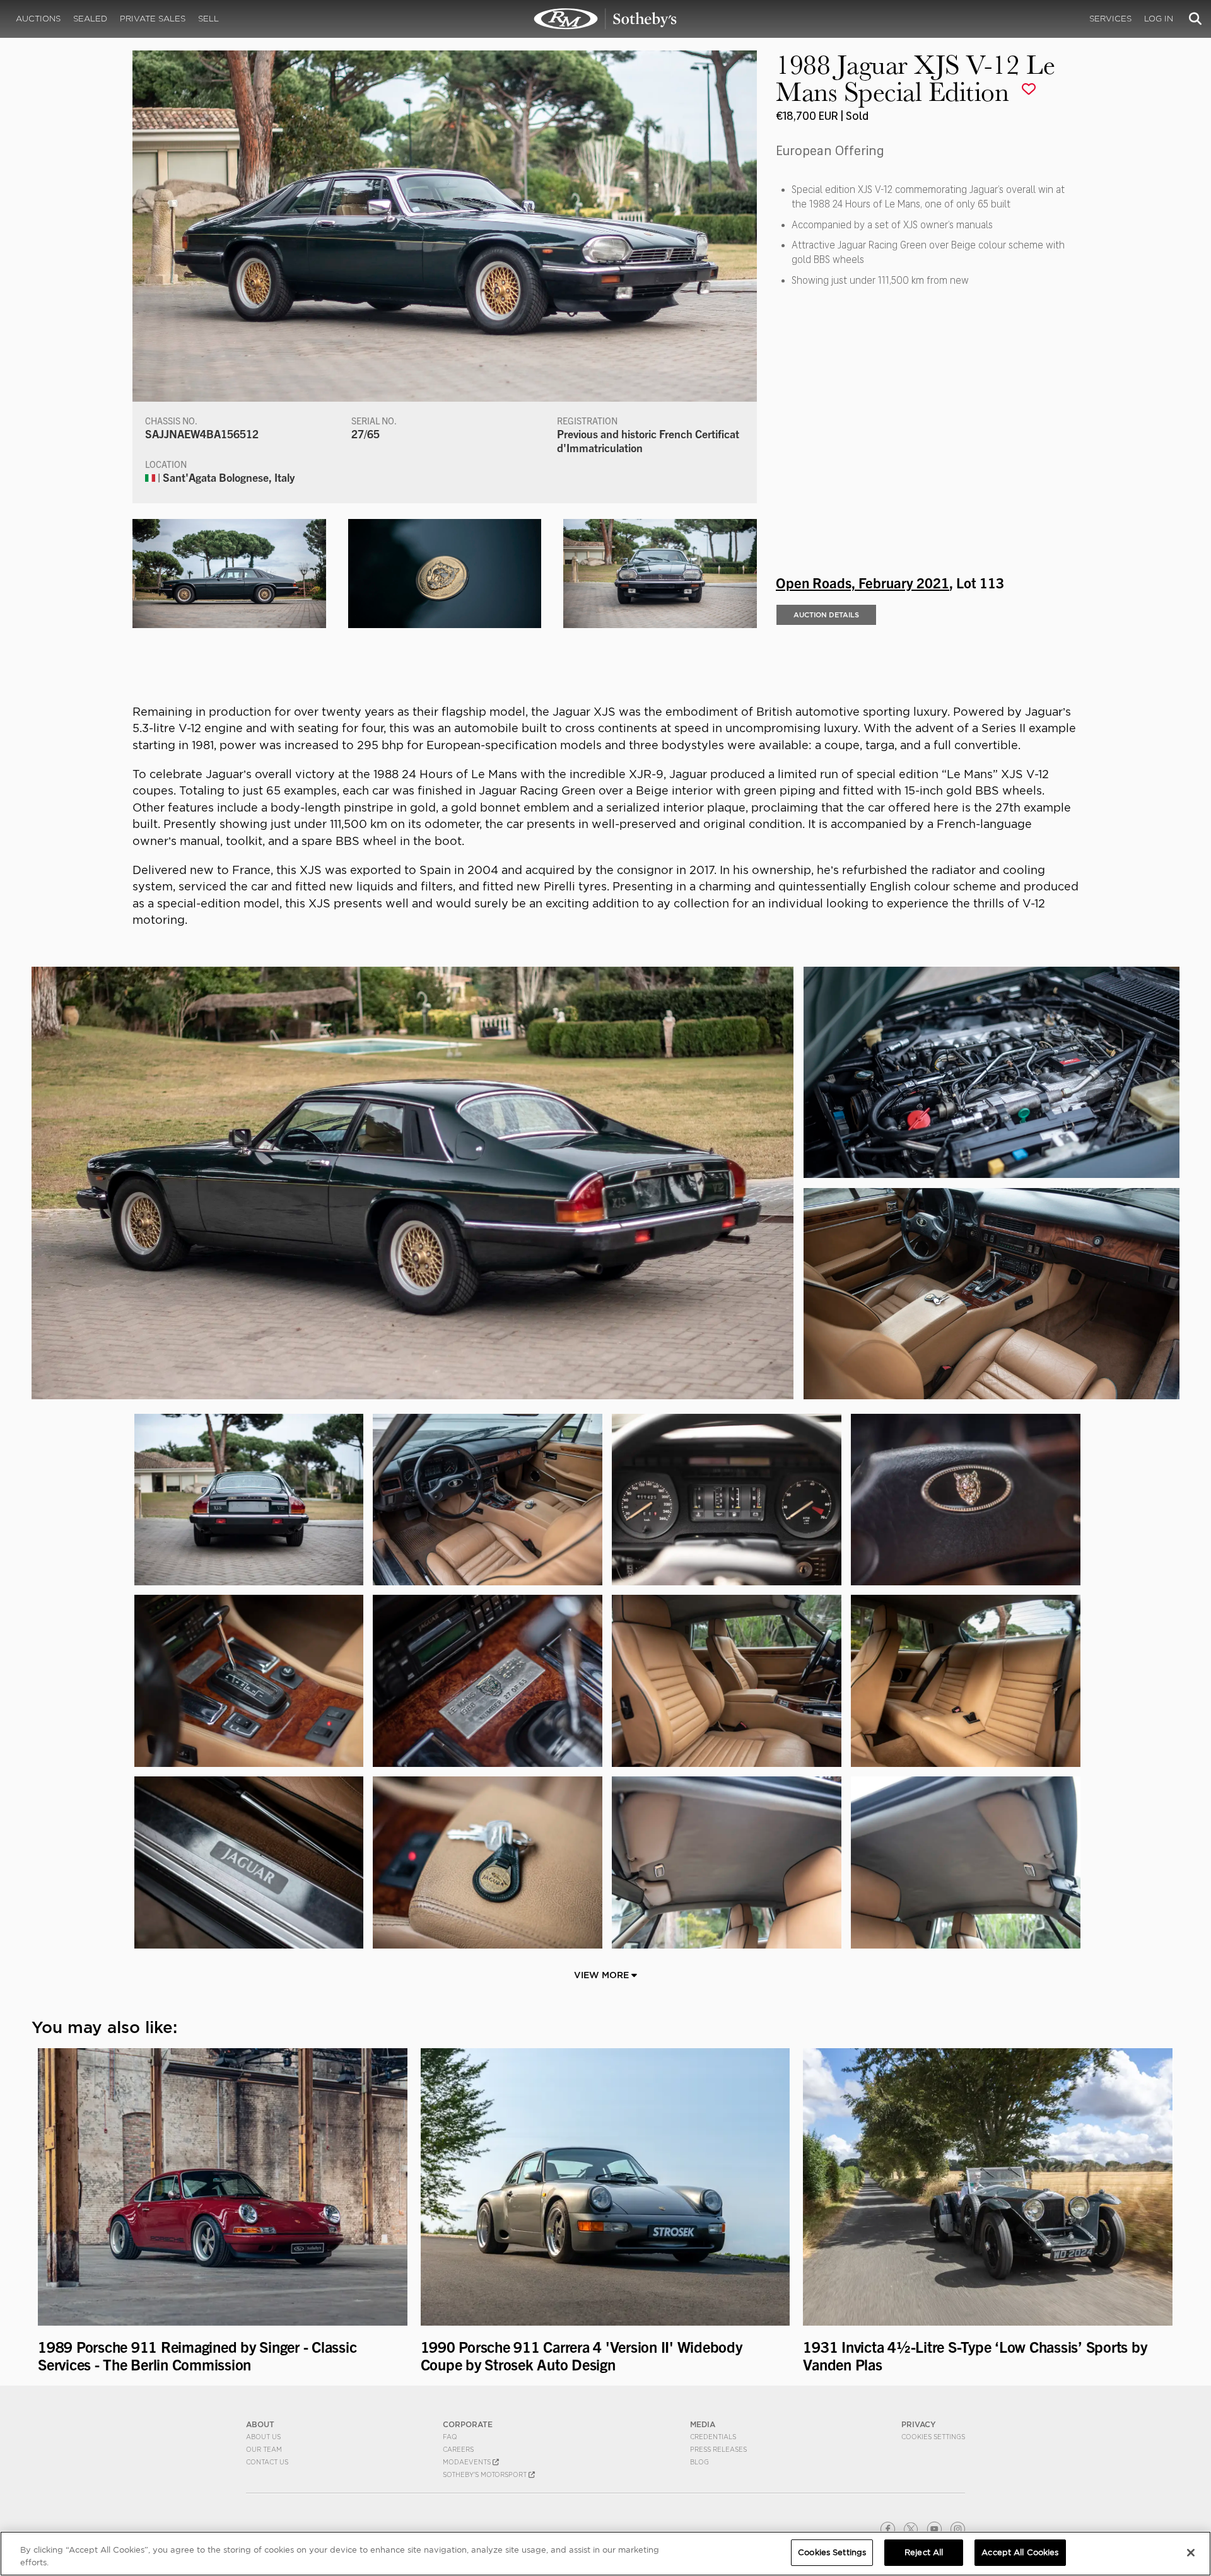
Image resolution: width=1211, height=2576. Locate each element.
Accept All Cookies (1020, 2552)
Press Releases (718, 2449)
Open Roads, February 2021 (863, 582)
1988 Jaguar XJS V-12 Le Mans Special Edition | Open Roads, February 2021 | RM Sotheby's (605, 19)
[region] (605, 2554)
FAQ (450, 2437)
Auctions (38, 19)
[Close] (1191, 2553)
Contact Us (267, 2462)
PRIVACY (919, 2424)
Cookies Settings (933, 2437)
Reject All (924, 2552)
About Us (263, 2437)
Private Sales (153, 19)
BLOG (699, 2462)
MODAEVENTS (468, 2462)
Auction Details (826, 615)
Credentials (713, 2437)
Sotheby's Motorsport (486, 2474)
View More (603, 1975)
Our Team (264, 2449)
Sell (208, 19)
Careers (458, 2449)
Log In (1159, 19)
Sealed (90, 19)
